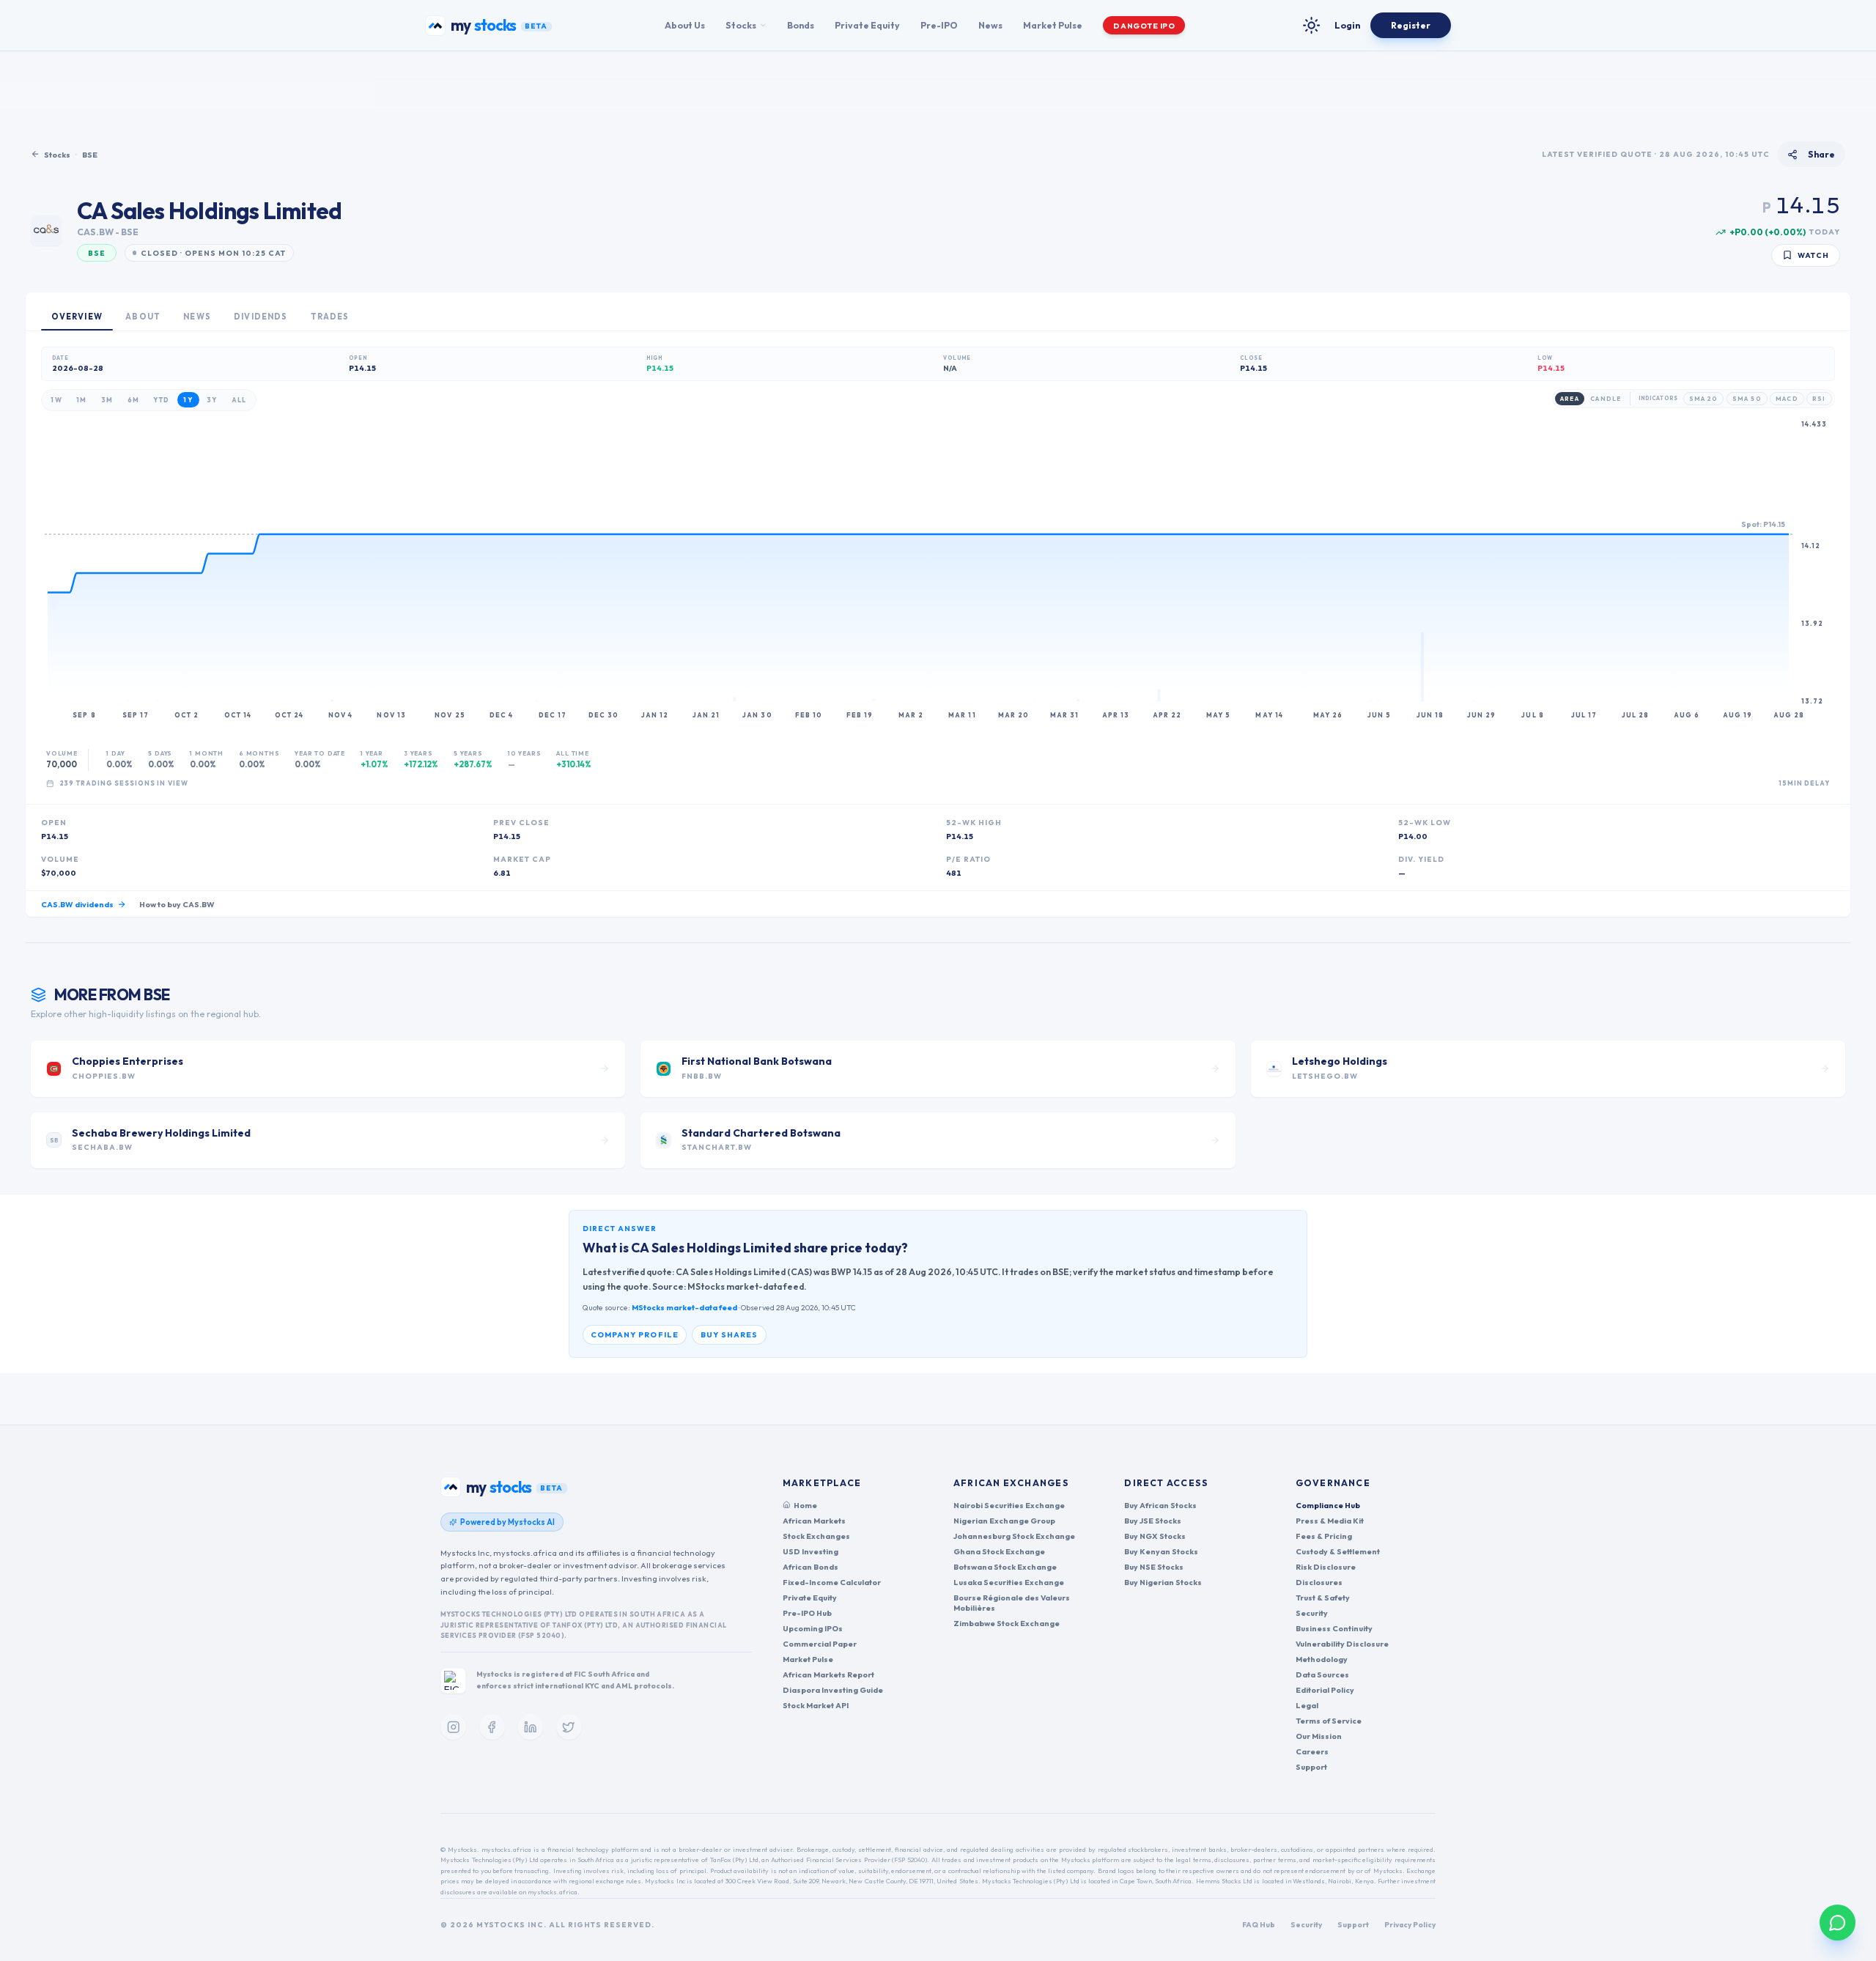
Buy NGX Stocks (1155, 1536)
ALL (239, 400)
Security (1312, 1613)
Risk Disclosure (1326, 1567)
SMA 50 (1747, 399)
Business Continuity (1334, 1628)
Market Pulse (1053, 25)
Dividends (261, 317)
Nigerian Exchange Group (1004, 1521)
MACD (1787, 399)
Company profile (635, 1334)
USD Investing (810, 1551)
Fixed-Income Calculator (832, 1582)
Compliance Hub (1328, 1505)
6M (134, 400)
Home (805, 1505)
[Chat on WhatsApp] (1838, 1923)
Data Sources (1322, 1674)
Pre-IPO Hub (807, 1613)
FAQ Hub (1259, 1925)
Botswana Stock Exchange (1005, 1567)
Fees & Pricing (1324, 1536)
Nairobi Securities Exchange (1009, 1505)
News (990, 25)
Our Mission (1319, 1736)
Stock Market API (816, 1705)
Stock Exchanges (816, 1536)
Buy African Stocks (1160, 1505)
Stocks (741, 25)
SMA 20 (1704, 399)
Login (1347, 25)
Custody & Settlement (1338, 1551)
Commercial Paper (820, 1644)
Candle (1606, 399)
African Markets (814, 1521)
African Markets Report (828, 1674)
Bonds (801, 25)
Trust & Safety (1323, 1598)
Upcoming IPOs (813, 1628)
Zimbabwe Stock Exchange (1007, 1623)
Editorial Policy (1325, 1690)
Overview (77, 317)
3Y (212, 400)
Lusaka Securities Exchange (1009, 1582)
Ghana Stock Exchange (999, 1551)
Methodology (1322, 1659)
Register (1411, 25)
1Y (188, 400)
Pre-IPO (939, 25)
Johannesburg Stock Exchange (1014, 1536)
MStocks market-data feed (684, 1307)
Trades (330, 317)
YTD (161, 400)
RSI (1819, 399)
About (143, 317)
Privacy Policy (1410, 1925)
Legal (1307, 1705)
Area (1569, 399)
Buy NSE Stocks (1154, 1567)
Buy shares (730, 1334)
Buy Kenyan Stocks (1161, 1551)
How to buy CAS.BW (177, 904)
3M (107, 400)
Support (1311, 1767)
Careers (1312, 1751)
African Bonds (810, 1567)
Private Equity (867, 25)
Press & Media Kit (1330, 1521)
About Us (685, 25)
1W (56, 400)
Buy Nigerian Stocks (1163, 1582)
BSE (90, 155)
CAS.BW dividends (77, 904)
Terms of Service (1329, 1721)
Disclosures (1319, 1582)
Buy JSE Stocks (1153, 1521)
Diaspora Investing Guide (833, 1690)
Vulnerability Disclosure (1342, 1644)
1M (82, 400)
